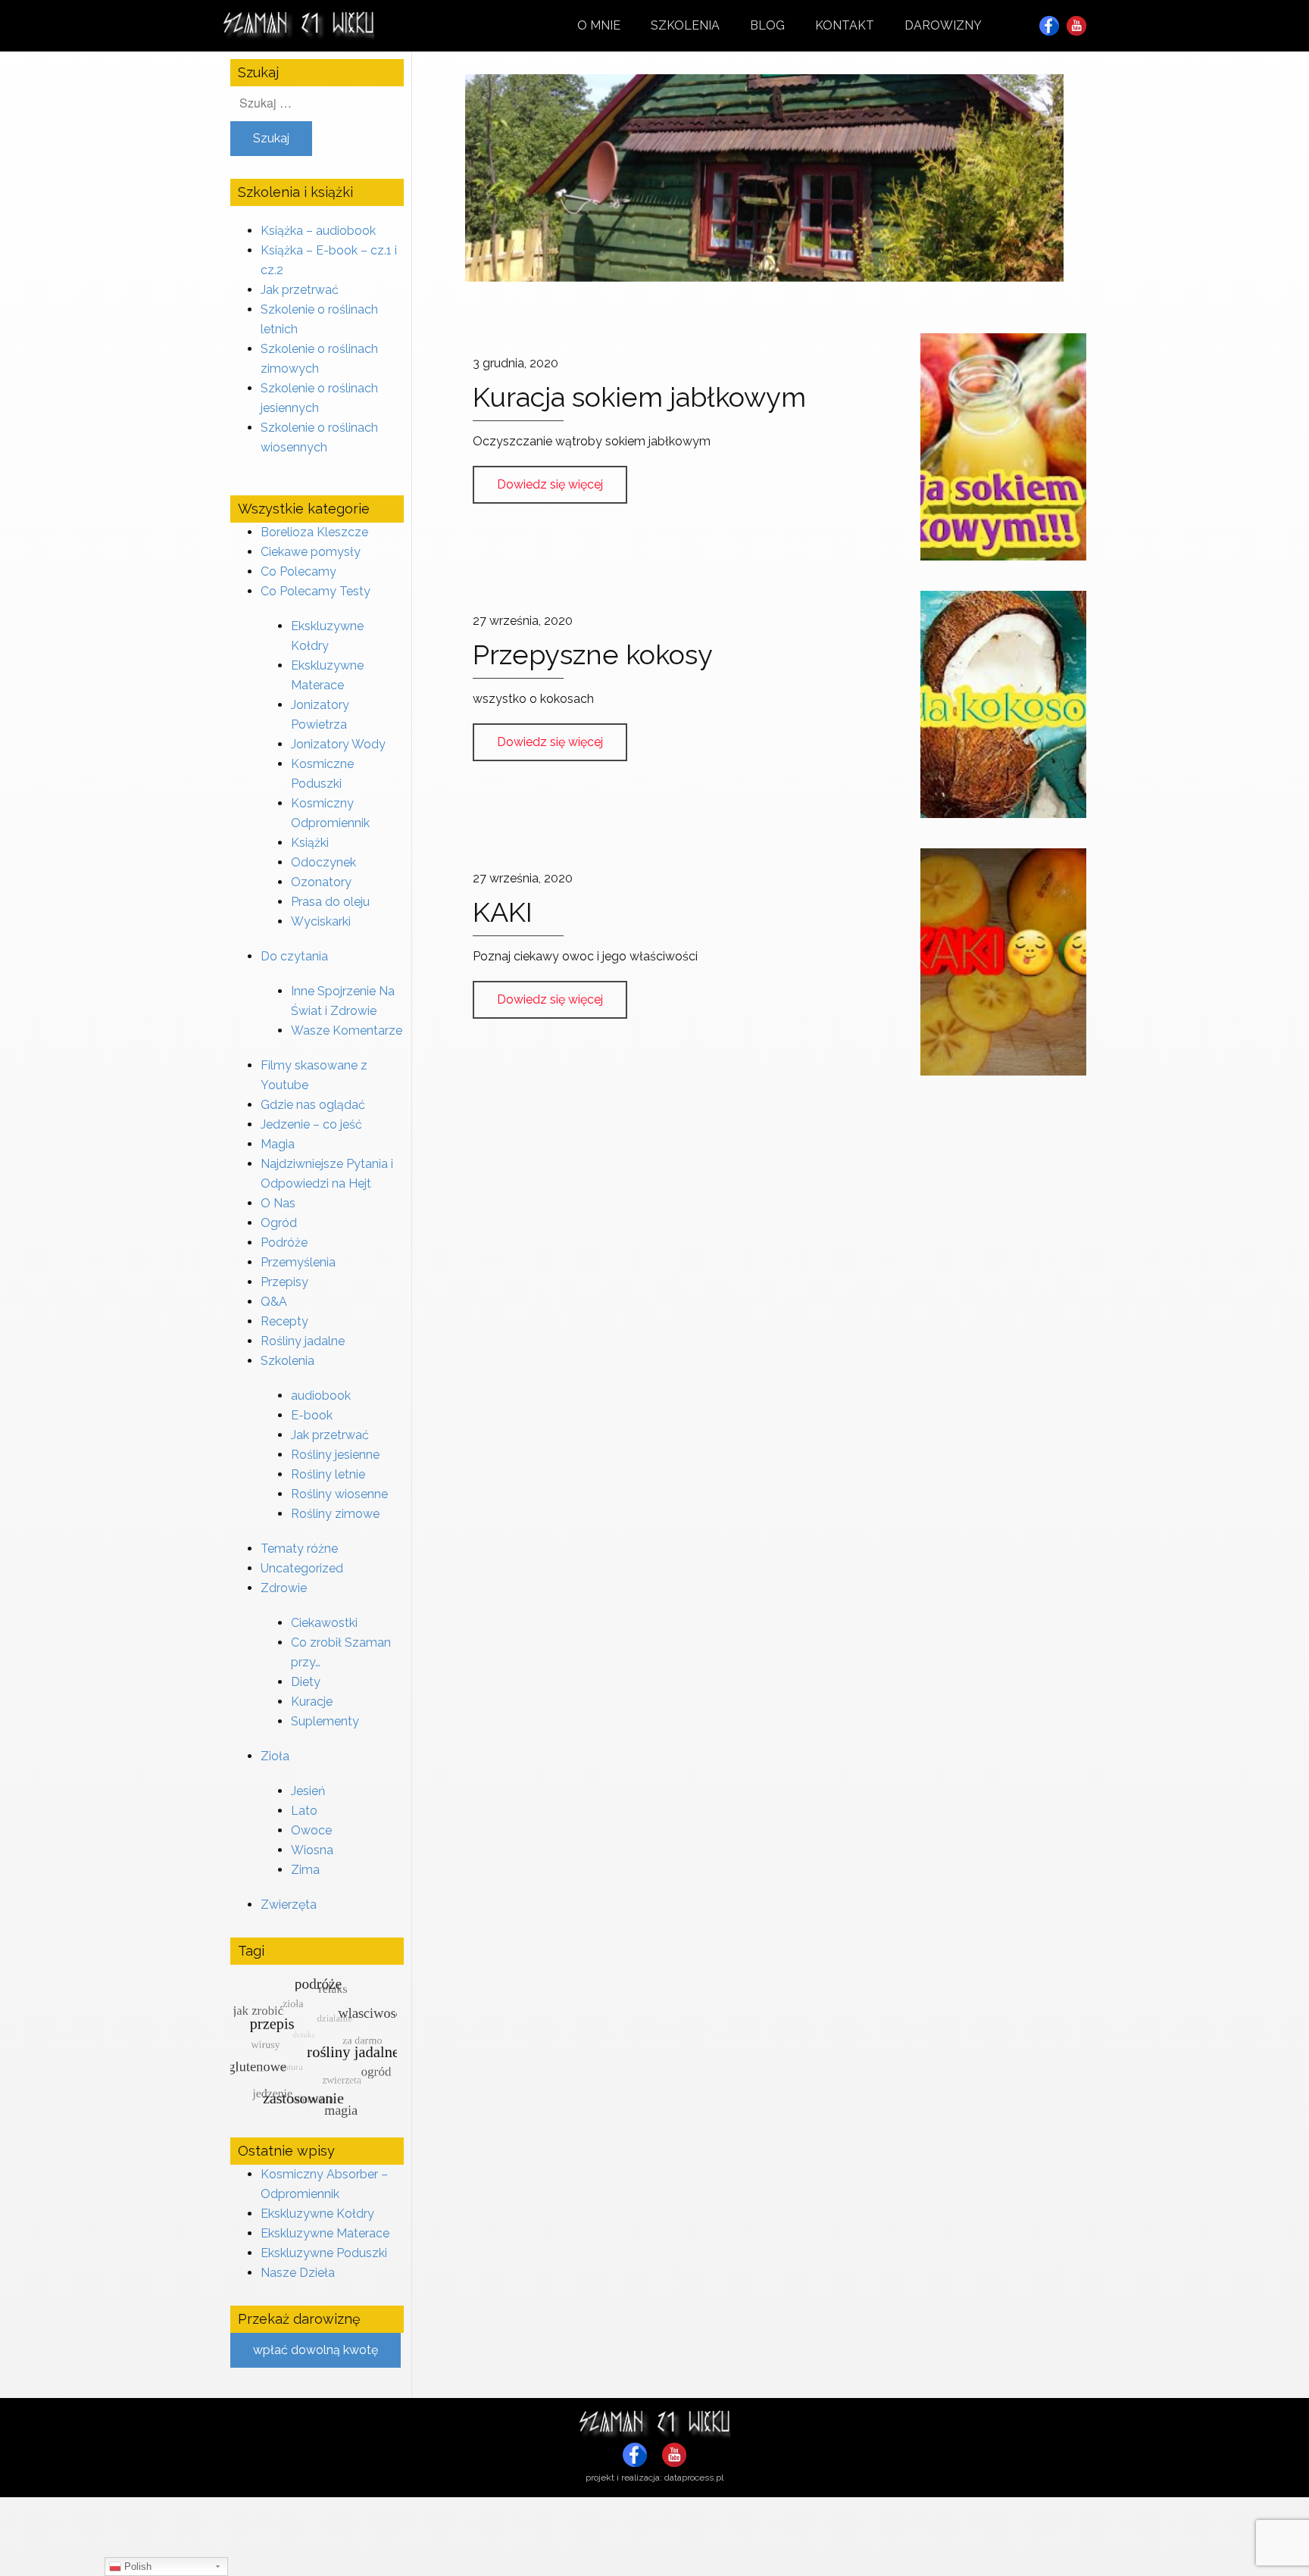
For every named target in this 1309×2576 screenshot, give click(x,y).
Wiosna (312, 1850)
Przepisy (284, 1282)
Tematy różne (299, 1549)
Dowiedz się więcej (550, 484)
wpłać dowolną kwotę (316, 2350)
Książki (310, 843)
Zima (305, 1870)
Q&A (274, 1302)
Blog (767, 25)
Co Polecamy (298, 571)
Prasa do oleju (330, 902)
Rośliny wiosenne (339, 1494)
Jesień (308, 1791)
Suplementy (325, 1721)
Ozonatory (321, 882)
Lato (304, 1811)
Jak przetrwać (300, 290)
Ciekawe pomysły (311, 552)
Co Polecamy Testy (316, 591)
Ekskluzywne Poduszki (324, 2253)
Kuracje (312, 1702)
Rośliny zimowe (335, 1514)
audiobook (321, 1396)
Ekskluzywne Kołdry (317, 2214)
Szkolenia (685, 25)
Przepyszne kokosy (593, 654)
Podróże (284, 1243)
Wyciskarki (321, 921)
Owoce (311, 1830)
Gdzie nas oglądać (313, 1105)
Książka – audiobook (318, 231)
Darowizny (943, 25)
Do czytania (294, 956)
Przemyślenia (298, 1262)
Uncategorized (302, 1568)
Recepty (284, 1321)
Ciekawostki (324, 1623)
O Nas (278, 1203)
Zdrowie (284, 1588)
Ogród (279, 1223)
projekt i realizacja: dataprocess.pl (654, 2478)
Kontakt (845, 25)
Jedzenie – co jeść (311, 1124)
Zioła (275, 1756)
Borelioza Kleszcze (314, 532)
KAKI (503, 912)
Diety (306, 1682)
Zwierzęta (289, 1905)
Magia (278, 1144)
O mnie (599, 25)
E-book (312, 1415)
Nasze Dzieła (298, 2273)
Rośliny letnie (328, 1474)
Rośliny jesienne (335, 1455)
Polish (136, 2567)
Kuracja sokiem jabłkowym (639, 397)
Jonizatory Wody (338, 744)
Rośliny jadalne (303, 1341)
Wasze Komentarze (347, 1030)
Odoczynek (323, 862)
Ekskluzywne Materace (325, 2233)
